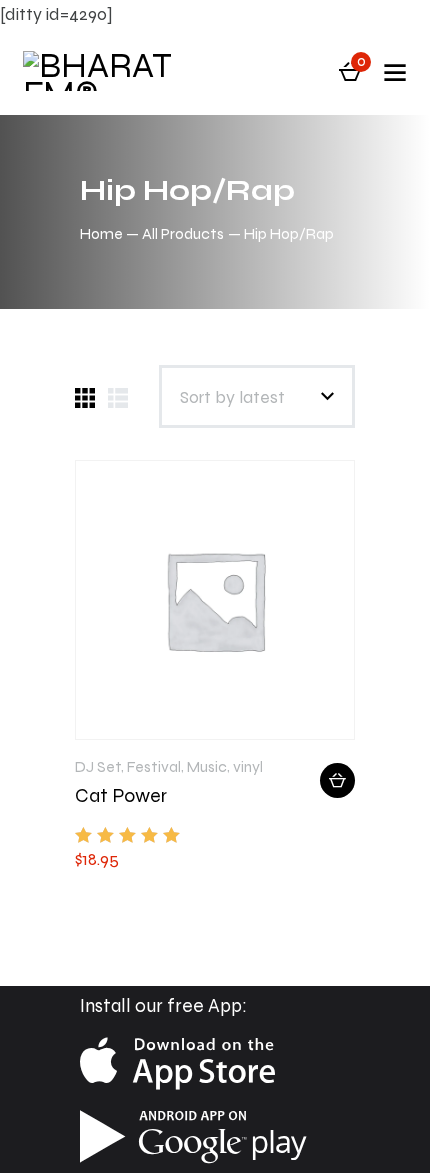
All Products (183, 233)
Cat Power (121, 796)
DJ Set (98, 766)
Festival (154, 766)
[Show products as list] (118, 398)
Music (207, 766)
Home (101, 233)
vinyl (248, 766)
